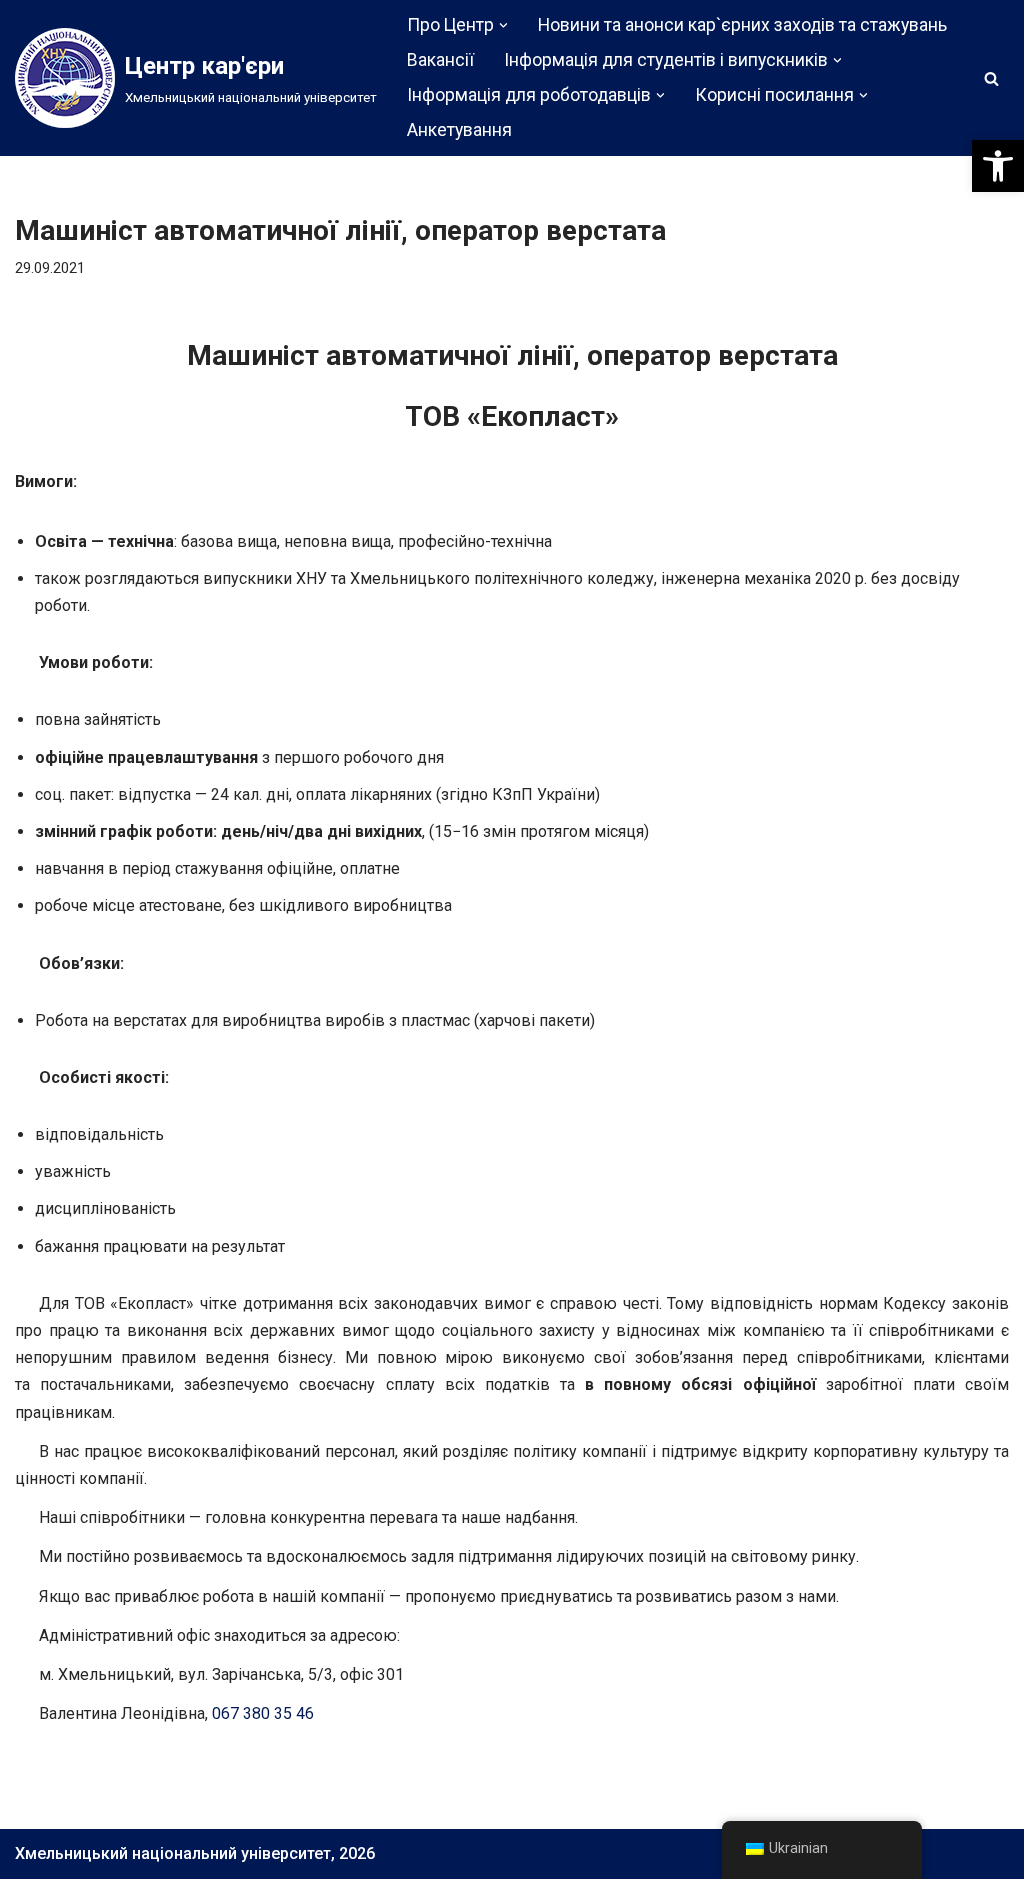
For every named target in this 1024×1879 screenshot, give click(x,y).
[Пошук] (991, 78)
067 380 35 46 (263, 1713)
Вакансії (440, 60)
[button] (998, 166)
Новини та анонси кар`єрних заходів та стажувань (742, 25)
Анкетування (459, 130)
